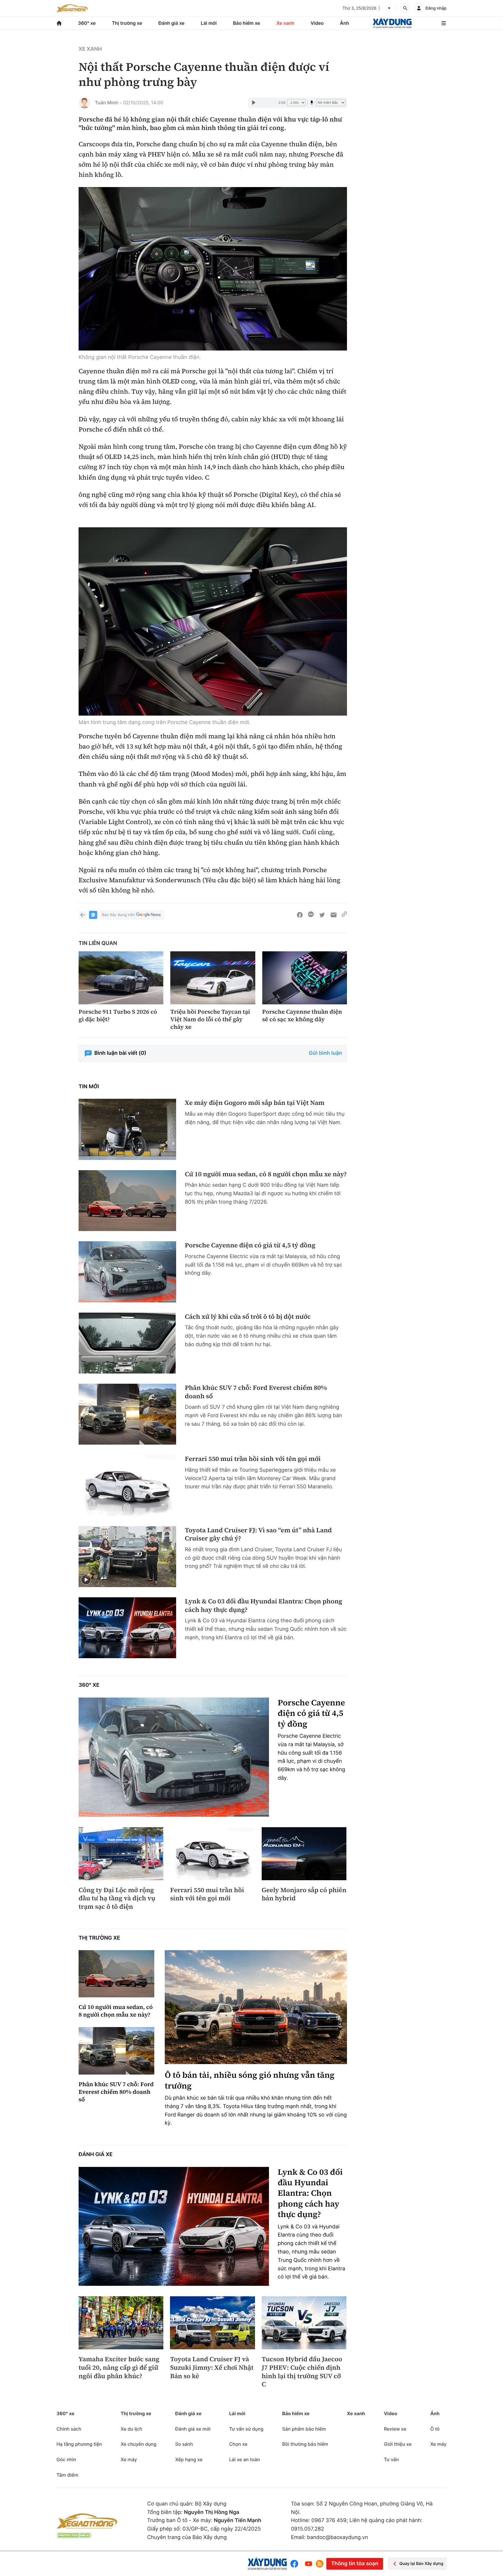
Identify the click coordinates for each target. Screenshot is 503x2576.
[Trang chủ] (59, 23)
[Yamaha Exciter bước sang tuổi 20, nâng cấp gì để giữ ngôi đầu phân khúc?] (121, 2323)
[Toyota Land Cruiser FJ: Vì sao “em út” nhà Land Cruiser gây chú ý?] (127, 1557)
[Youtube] (309, 2564)
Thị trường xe (127, 23)
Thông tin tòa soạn (355, 2564)
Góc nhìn (66, 2459)
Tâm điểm (67, 2475)
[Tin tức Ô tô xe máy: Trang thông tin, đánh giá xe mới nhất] (72, 8)
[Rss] (320, 2564)
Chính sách (69, 2429)
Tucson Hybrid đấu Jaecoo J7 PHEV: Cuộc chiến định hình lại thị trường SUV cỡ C (302, 2372)
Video (317, 23)
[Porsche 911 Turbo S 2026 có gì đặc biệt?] (121, 978)
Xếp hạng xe (189, 2459)
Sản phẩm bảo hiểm (304, 2429)
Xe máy (129, 2459)
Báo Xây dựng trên (118, 915)
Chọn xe (238, 2444)
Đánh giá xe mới (193, 2429)
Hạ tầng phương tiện (79, 2444)
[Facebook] (296, 2564)
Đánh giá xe (171, 23)
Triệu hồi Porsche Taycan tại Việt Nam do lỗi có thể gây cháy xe (210, 1019)
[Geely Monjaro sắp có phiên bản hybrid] (304, 1854)
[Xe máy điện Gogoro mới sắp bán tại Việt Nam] (127, 1129)
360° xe (87, 23)
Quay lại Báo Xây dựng (421, 2564)
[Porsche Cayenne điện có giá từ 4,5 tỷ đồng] (127, 1272)
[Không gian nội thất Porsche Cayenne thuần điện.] (213, 269)
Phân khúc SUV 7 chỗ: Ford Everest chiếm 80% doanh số (256, 1392)
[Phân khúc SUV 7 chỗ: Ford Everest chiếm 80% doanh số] (127, 1414)
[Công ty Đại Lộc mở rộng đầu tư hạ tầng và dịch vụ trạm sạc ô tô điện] (121, 1854)
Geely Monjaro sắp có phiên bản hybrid (304, 1894)
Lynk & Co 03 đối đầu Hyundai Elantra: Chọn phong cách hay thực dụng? (264, 1606)
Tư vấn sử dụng (246, 2429)
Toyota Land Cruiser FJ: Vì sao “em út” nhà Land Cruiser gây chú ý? (258, 1534)
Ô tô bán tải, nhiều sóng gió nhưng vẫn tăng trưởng (250, 2081)
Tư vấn (391, 2459)
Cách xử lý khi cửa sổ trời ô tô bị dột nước (248, 1317)
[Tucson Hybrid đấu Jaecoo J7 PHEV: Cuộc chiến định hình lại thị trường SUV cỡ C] (304, 2323)
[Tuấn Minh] (84, 103)
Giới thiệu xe (398, 2444)
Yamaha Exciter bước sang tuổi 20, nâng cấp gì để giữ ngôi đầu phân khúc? (119, 2368)
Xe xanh (285, 23)
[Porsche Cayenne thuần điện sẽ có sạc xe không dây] (305, 978)
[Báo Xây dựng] (392, 23)
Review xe (395, 2429)
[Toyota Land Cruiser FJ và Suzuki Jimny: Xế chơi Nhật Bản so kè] (212, 2323)
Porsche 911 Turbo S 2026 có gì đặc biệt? (118, 1015)
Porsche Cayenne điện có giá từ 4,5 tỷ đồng (250, 1245)
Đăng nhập (436, 8)
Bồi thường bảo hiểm (305, 2444)
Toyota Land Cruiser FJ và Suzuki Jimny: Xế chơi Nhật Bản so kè (212, 2368)
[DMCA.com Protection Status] (74, 2535)
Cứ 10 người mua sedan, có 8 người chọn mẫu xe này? (266, 1174)
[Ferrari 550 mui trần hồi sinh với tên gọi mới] (127, 1485)
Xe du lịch (131, 2429)
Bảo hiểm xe (246, 23)
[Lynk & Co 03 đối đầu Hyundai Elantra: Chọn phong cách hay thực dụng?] (127, 1628)
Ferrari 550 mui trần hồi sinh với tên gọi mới (253, 1459)
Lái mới (209, 23)
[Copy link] (344, 915)
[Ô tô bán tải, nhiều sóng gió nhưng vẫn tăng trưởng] (256, 2007)
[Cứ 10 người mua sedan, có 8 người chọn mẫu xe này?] (127, 1201)
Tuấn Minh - (108, 103)
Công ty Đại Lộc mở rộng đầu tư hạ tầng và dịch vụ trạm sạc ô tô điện (117, 1899)
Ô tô (435, 2429)
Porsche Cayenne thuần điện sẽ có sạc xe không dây (302, 1015)
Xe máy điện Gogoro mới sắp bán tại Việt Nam (255, 1103)
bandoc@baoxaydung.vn (338, 2537)
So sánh (184, 2444)
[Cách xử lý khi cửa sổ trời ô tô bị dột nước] (127, 1343)
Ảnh (345, 23)
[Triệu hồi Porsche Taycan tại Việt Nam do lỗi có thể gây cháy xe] (213, 978)
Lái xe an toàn (245, 2459)
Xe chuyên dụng (138, 2444)
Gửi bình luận (325, 1053)
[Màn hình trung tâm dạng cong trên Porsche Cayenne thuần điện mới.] (213, 621)
